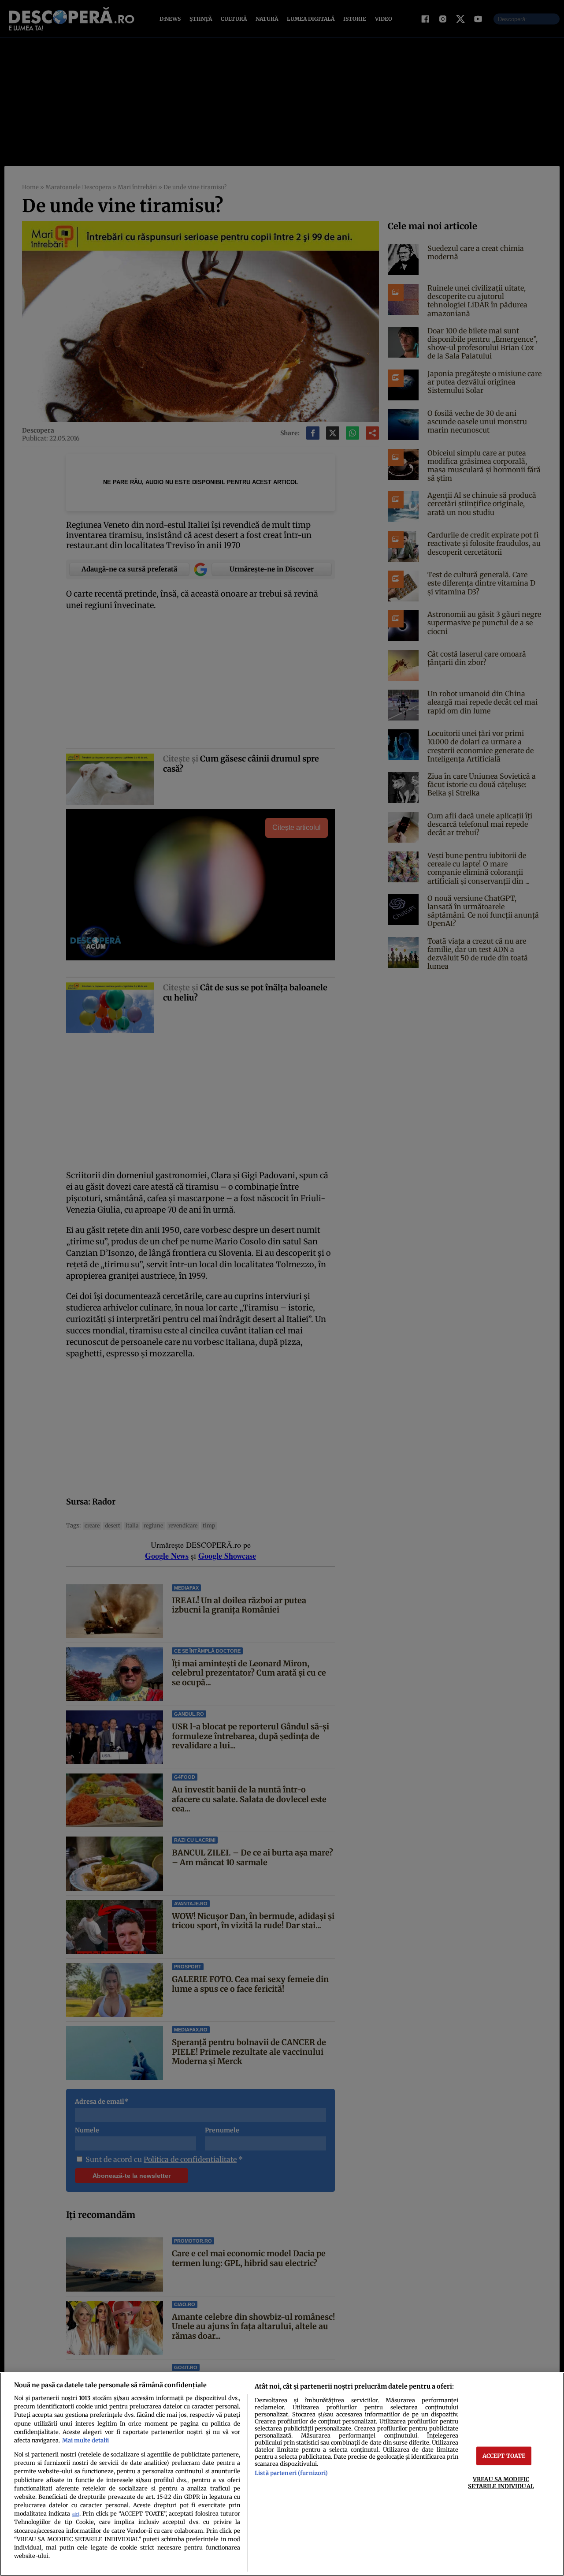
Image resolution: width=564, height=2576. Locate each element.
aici (76, 2514)
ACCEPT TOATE (504, 2456)
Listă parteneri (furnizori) (291, 2473)
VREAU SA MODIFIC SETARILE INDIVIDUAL (501, 2482)
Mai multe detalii (85, 2440)
